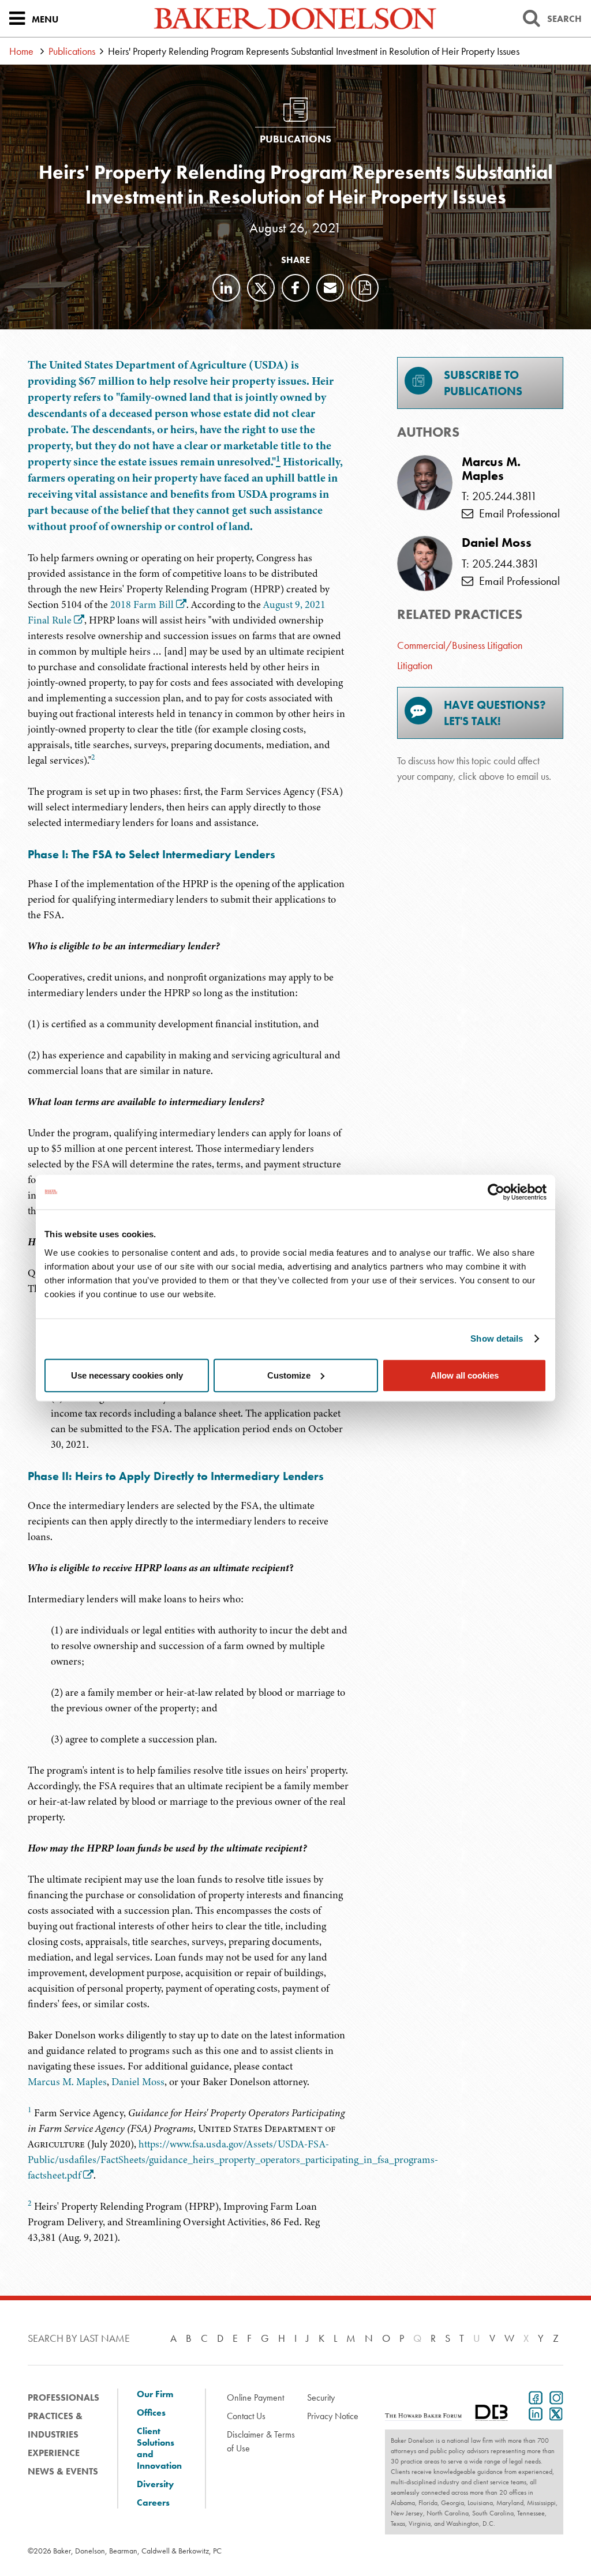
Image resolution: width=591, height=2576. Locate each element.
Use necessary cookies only (127, 1375)
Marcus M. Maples (67, 2082)
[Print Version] (365, 288)
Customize (289, 1375)
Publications (72, 51)
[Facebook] (295, 288)
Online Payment (255, 2397)
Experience (54, 2453)
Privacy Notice (333, 2416)
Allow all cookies (465, 1375)
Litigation (415, 665)
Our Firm (155, 2394)
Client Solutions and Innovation (159, 2449)
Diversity (155, 2484)
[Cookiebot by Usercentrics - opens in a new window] (496, 1192)
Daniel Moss (138, 2082)
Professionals (63, 2397)
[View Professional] (425, 483)
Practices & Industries (55, 2425)
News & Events (63, 2471)
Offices (151, 2413)
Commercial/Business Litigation (460, 645)
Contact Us (246, 2416)
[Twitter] (261, 288)
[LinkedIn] (226, 288)
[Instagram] (554, 2397)
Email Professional (517, 513)
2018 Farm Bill (142, 604)
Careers (153, 2503)
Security (321, 2397)
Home (21, 51)
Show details (497, 1338)
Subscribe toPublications (483, 383)
